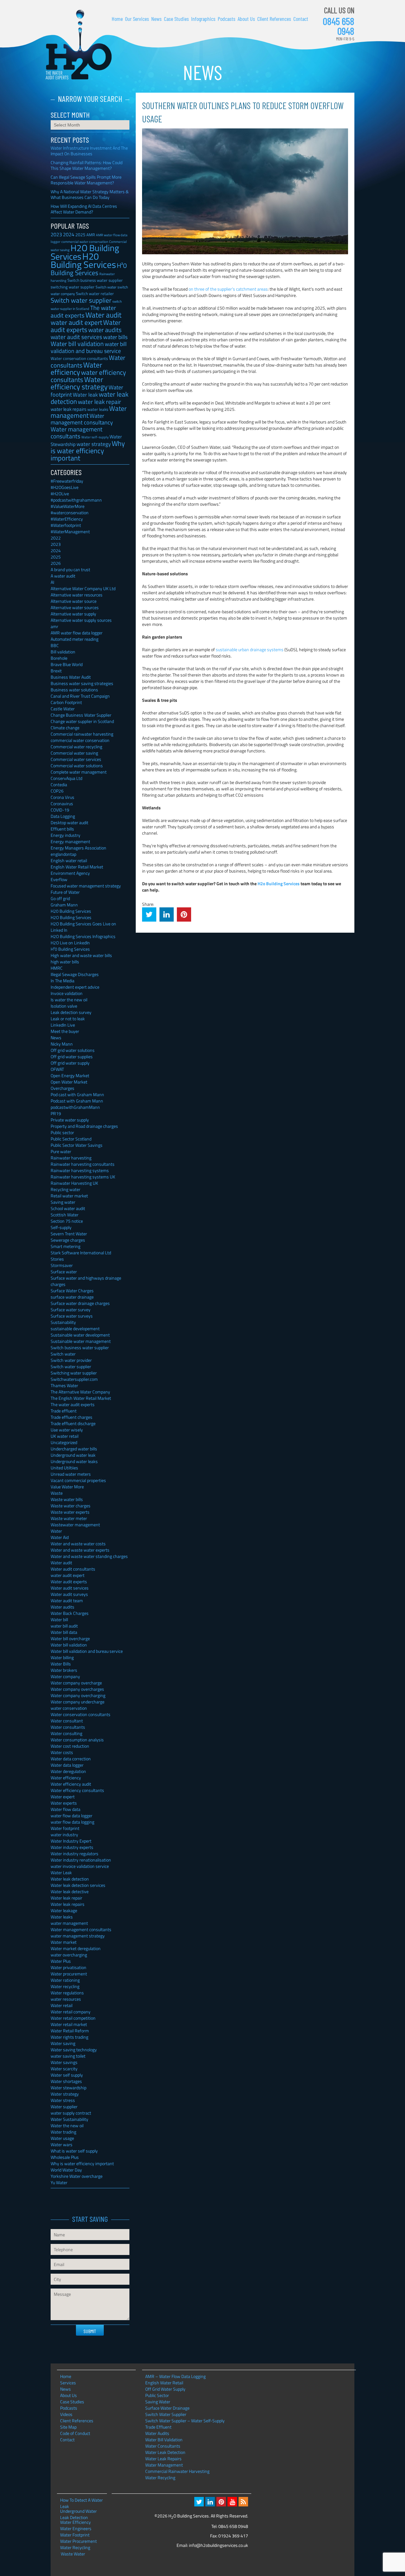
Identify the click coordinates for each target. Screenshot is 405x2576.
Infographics (203, 19)
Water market (64, 1942)
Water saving (63, 2043)
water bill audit (64, 1626)
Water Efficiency (75, 2522)
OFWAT (57, 1069)
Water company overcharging (78, 1695)
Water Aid (60, 1537)
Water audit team (67, 1600)
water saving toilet (68, 2056)
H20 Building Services (83, 260)
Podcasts (227, 19)
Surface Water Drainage (167, 2408)
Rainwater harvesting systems (80, 1170)
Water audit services (70, 1588)
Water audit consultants (73, 1569)
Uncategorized (64, 1442)
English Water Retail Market (77, 867)
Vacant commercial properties (78, 1480)
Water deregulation (68, 1771)
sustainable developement (75, 1328)
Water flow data (65, 1809)
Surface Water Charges (72, 1291)
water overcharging (69, 1955)
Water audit (103, 315)
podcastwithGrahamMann (75, 1107)
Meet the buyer (65, 1031)
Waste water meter (69, 1518)
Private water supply (70, 1120)
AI (52, 582)
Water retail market (69, 2024)
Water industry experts (72, 1847)
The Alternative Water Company (80, 1392)
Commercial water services (76, 759)
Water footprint (65, 1828)
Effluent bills (62, 829)
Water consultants (68, 1727)
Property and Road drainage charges (84, 1126)
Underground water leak (73, 1455)
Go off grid (60, 898)
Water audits (62, 1607)
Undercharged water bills (74, 1449)
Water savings (64, 2062)
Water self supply (67, 2075)
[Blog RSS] (243, 2502)
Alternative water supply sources (81, 620)
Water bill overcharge (70, 1638)
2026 (56, 563)
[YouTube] (232, 2502)
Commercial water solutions (77, 766)
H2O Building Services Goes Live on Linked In (83, 927)
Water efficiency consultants (77, 1790)
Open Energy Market (70, 1075)
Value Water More (67, 1487)
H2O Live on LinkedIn (70, 943)
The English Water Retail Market (81, 1398)
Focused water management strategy (86, 886)
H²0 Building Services (89, 269)
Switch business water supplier (95, 280)
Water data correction (71, 1759)
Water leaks (62, 1917)
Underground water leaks (74, 1461)
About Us (246, 19)
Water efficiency (76, 368)
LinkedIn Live (63, 1025)
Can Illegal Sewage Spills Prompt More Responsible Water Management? (86, 180)
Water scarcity (64, 2069)
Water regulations (67, 1993)
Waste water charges (71, 1506)
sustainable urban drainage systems (250, 649)
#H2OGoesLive (65, 487)
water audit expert (76, 322)
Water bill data (64, 1632)
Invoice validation (67, 993)
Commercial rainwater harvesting (82, 734)
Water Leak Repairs (163, 2459)
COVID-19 (60, 810)
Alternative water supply (73, 614)
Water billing (62, 1657)
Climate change (65, 728)
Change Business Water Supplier (81, 715)
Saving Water (158, 2402)
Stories (57, 1259)
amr (54, 626)
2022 (56, 538)
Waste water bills (67, 1499)
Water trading (63, 2132)
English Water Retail (164, 2383)
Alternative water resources (77, 595)
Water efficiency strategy (79, 383)
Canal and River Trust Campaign (80, 696)
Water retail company (71, 2012)
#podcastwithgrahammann (76, 500)
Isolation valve (64, 1006)
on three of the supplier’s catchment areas (228, 289)
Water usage (62, 2138)
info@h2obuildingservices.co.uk (218, 2545)
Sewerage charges (68, 1240)
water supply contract (71, 2113)
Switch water (106, 287)
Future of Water (65, 892)
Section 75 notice (67, 1221)
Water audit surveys (69, 1594)
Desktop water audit (69, 822)
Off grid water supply (70, 1063)
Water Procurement (78, 2541)
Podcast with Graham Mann (77, 1101)
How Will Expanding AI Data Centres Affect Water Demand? (84, 209)
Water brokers (64, 1670)
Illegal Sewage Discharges (75, 974)
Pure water (61, 1151)
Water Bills (61, 1664)
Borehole (59, 658)
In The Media (62, 981)
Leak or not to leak (68, 1019)
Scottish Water (65, 1215)
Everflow (59, 879)
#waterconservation (70, 513)
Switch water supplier (81, 300)
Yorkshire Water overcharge (77, 2176)
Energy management (70, 841)
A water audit (63, 576)
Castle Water (63, 709)
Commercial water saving (74, 753)
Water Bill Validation (164, 2440)
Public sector (62, 1132)
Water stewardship (69, 2088)
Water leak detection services (78, 1885)
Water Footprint (75, 2535)
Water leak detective (70, 1891)
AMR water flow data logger (77, 633)
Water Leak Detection (165, 2452)
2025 (80, 235)
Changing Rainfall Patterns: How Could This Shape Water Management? (87, 165)
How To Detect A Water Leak (81, 2500)
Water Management (164, 2465)
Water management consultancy (82, 419)
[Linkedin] (210, 2502)
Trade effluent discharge (73, 1423)
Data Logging (63, 816)
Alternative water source (74, 601)
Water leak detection (70, 1879)
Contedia (59, 785)
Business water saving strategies (82, 683)
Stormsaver (62, 1265)
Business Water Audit (71, 677)
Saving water (63, 1202)
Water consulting (66, 1733)
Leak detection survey (71, 1012)
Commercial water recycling (76, 747)
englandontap (63, 854)
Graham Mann (64, 905)
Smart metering (65, 1246)
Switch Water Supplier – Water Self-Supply (185, 2421)
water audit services (76, 337)
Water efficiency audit (71, 1784)
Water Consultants (163, 2446)
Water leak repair (66, 1898)
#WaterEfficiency (67, 519)
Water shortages (66, 2081)
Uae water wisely (67, 1430)
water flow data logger (72, 1816)
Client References (274, 19)
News (156, 19)
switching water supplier (73, 287)
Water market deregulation (76, 1948)
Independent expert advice (75, 987)
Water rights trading (69, 2037)
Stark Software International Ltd (81, 1253)
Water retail (62, 2005)
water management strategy (78, 1936)
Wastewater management (75, 1525)
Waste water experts (70, 1512)
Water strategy (65, 2094)
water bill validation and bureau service (89, 347)
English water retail (69, 860)
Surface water (64, 1272)
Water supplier (64, 2107)
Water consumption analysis (77, 1740)
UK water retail (65, 1436)
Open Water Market (69, 1082)
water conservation (69, 1708)
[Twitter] (199, 2502)
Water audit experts (86, 326)
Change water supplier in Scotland (82, 721)
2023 (56, 234)
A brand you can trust (70, 569)
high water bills (65, 962)
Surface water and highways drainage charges (86, 1281)
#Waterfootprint (66, 525)
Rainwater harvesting (71, 1158)
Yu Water (59, 2182)
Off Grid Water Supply (165, 2389)
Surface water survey (71, 1310)
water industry (64, 1835)
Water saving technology (74, 2050)
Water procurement (69, 1974)
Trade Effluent (158, 2427)
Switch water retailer (95, 293)
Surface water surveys (72, 1316)
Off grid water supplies (72, 1056)
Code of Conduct (75, 2433)
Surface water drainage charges (80, 1303)
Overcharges (62, 1088)
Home (117, 19)
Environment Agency (70, 873)
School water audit (68, 1208)
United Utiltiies (64, 1468)
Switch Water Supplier (166, 2414)
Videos (66, 2414)
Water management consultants (77, 432)
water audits (105, 330)
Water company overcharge (76, 1683)
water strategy (94, 444)
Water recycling (65, 1986)
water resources (66, 1999)
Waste (57, 1493)
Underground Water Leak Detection (78, 2511)
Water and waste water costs (78, 1544)
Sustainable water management (81, 1341)
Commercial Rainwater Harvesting (177, 2471)
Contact (301, 19)
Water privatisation (69, 1967)
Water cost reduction (70, 1746)
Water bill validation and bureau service (87, 1651)
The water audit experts (83, 312)
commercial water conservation (80, 740)
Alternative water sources (75, 607)
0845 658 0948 (339, 26)
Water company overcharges (77, 1689)
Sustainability (63, 1322)
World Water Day (66, 2170)
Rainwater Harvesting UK (74, 1183)
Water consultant (67, 1721)
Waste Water (73, 2554)
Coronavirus (62, 803)
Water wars (62, 2144)
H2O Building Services (79, 45)
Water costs (62, 1752)
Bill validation (63, 652)
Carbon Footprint (66, 702)
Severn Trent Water (69, 1234)
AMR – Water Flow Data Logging (175, 2376)
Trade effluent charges (72, 1417)
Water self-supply (95, 437)
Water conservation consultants (79, 358)
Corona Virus (62, 797)
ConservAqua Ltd (66, 778)
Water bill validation (77, 344)
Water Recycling (160, 2477)
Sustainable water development (80, 1335)
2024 (69, 234)
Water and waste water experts (80, 1550)
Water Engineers (76, 2529)
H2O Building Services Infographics (83, 936)
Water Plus (61, 1961)
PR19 (56, 1113)
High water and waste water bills (81, 955)
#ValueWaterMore (68, 506)
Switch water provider (71, 1360)
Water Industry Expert (71, 1841)
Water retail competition (73, 2018)
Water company (65, 1676)
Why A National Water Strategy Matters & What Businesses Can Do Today (90, 194)
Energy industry (65, 835)
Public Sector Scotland (71, 1139)
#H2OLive (60, 494)
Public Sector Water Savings (77, 1145)
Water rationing (65, 1980)
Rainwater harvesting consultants (83, 1164)
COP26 (57, 791)
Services (68, 2383)
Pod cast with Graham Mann (77, 1094)
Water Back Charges (70, 1613)
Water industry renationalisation (81, 1860)
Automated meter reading (75, 639)
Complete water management (79, 772)
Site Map (68, 2427)
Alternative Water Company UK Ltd (83, 588)
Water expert (63, 1797)
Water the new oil (67, 2125)
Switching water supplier (74, 1373)
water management (69, 1923)
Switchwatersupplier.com (74, 1379)
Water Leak (61, 1872)
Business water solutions (74, 690)
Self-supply (61, 1227)
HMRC (57, 968)
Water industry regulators (75, 1853)
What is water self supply (74, 2151)
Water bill (59, 1619)
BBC (55, 645)
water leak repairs (69, 409)
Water (56, 1531)
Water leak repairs (68, 1904)
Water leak (85, 395)
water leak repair (100, 402)
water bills (115, 337)
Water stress (63, 2100)
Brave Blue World (67, 664)
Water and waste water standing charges (89, 1556)
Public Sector (157, 2395)
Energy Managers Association (78, 848)
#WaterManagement (70, 531)
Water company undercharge (78, 1702)
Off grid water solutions (73, 1050)
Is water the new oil (69, 1000)
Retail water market (69, 1196)
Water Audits (157, 2433)
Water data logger (67, 1765)
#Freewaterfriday (67, 481)
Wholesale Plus (65, 2157)
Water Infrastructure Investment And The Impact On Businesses (89, 151)
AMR (91, 235)
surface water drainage (72, 1297)
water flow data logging (72, 1822)
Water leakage (64, 1910)
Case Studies (176, 19)
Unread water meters (71, 1474)
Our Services (137, 19)
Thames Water (64, 1385)
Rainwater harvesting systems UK (83, 1177)
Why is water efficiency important (88, 451)
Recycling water (65, 1189)
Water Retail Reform (70, 2031)
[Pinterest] (221, 2502)
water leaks (98, 409)
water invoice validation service (80, 1866)
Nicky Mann (62, 1044)
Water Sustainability (69, 2119)
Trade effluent (64, 1411)
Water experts (64, 1803)
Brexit (56, 671)
